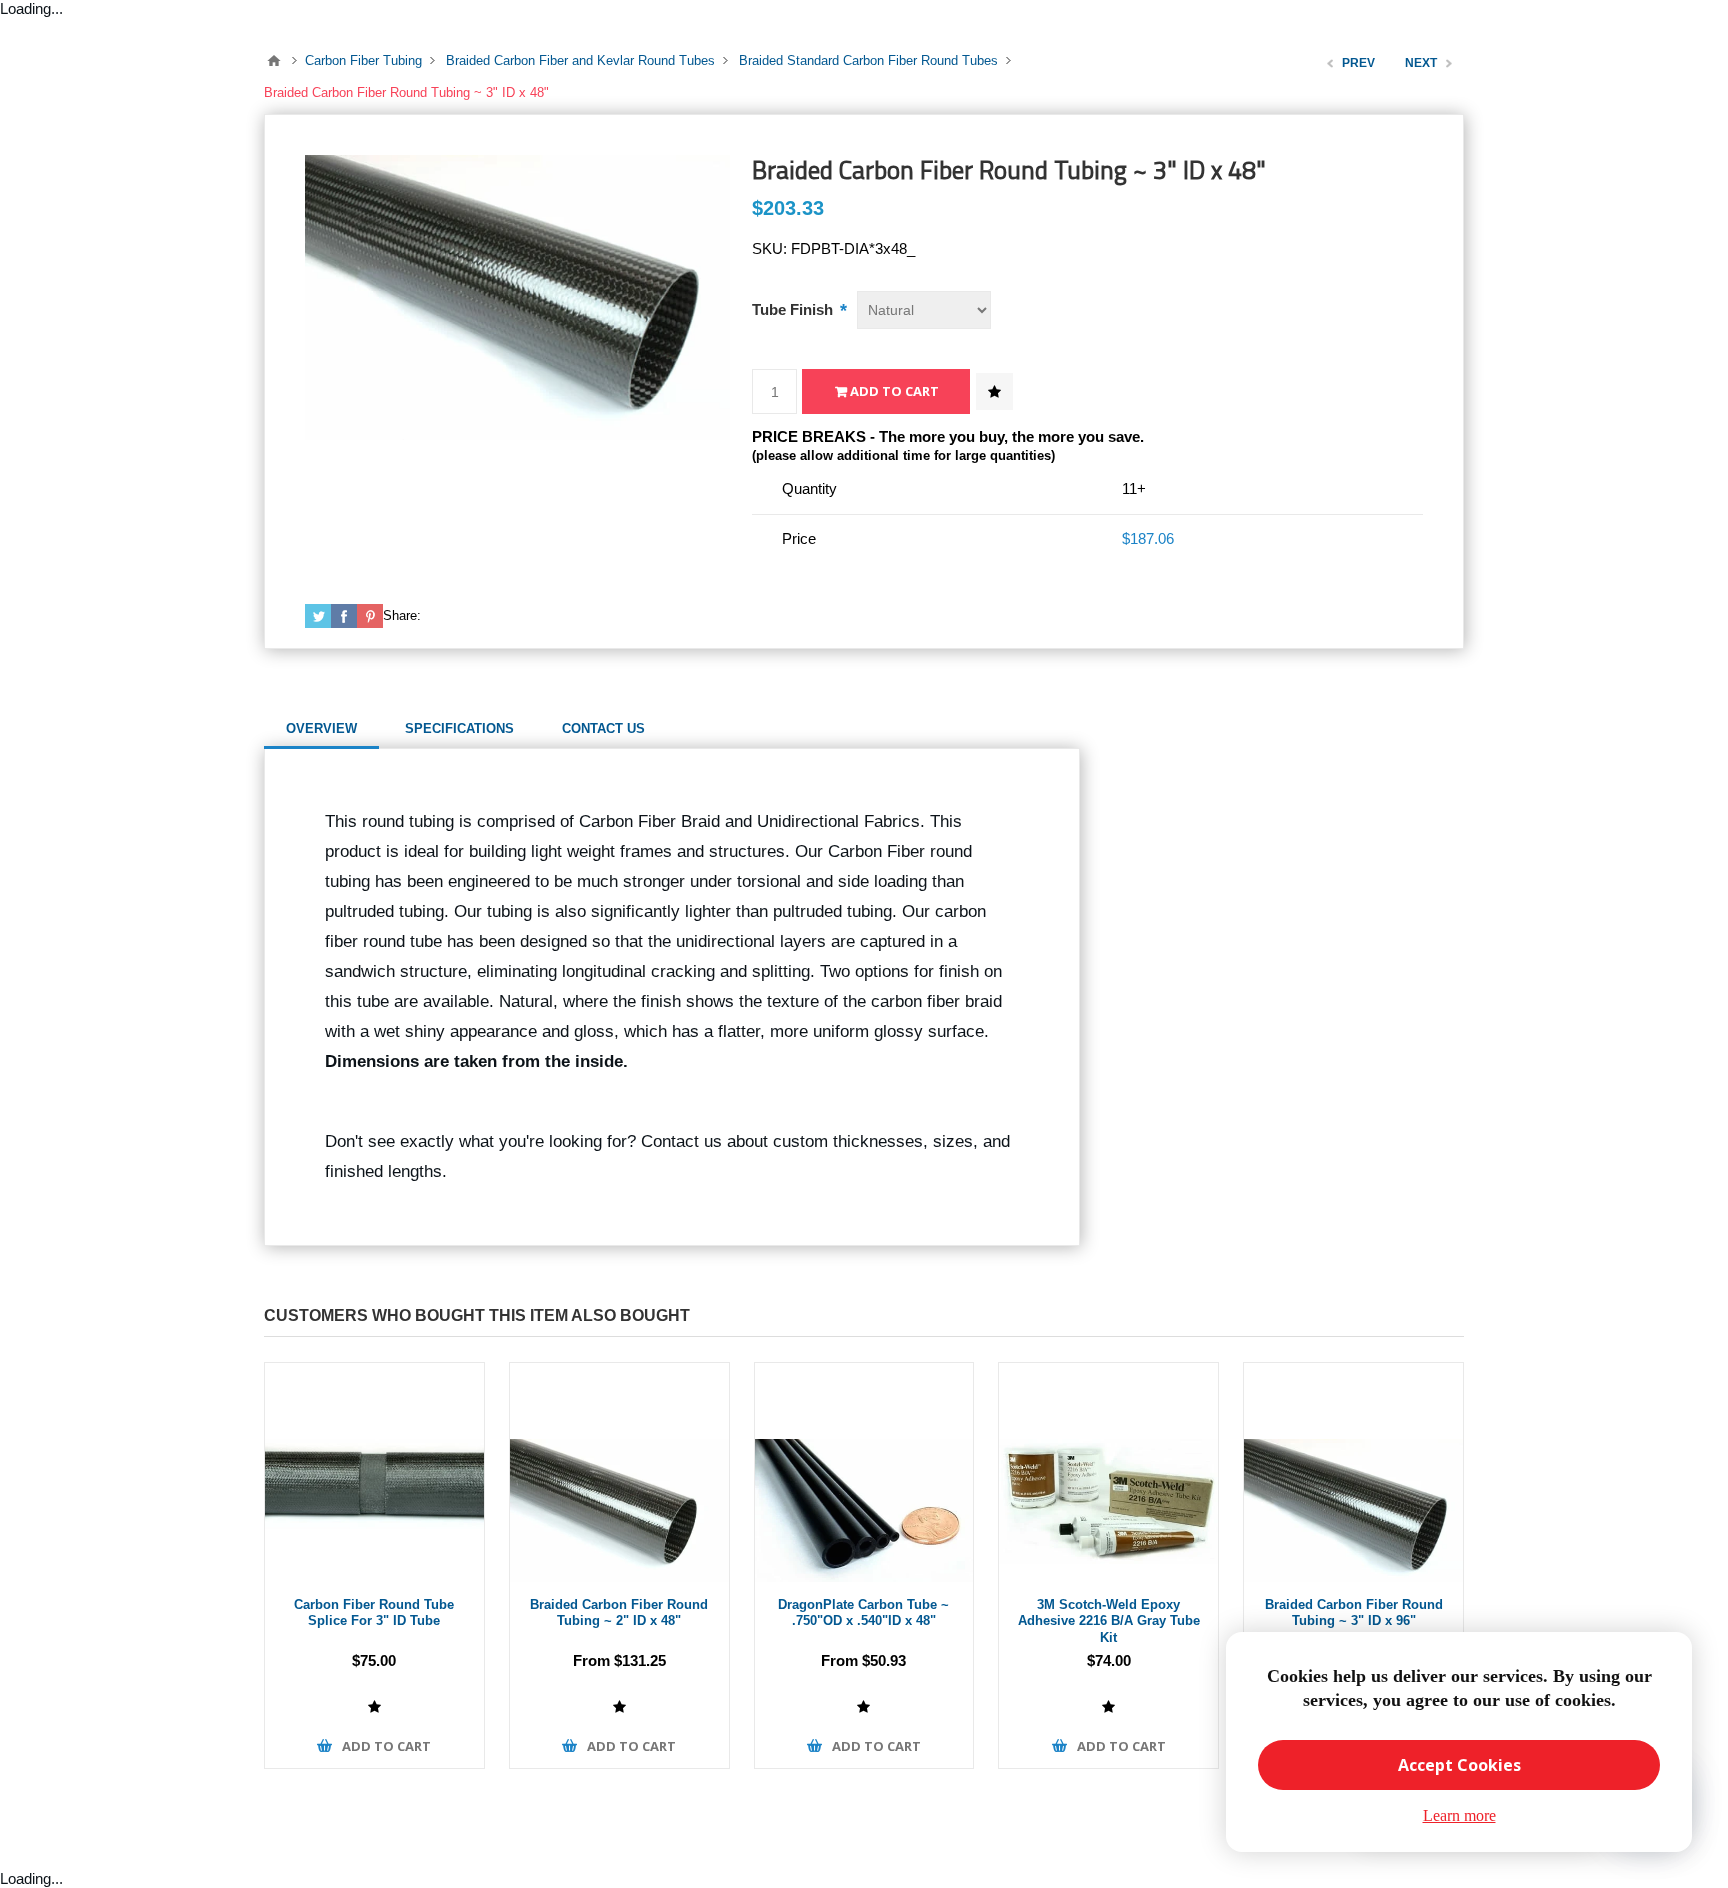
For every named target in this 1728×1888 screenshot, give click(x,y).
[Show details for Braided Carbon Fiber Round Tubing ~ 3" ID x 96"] (1353, 1472)
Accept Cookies (1459, 1765)
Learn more (1459, 1815)
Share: (402, 615)
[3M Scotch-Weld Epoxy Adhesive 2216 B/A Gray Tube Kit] (1108, 1472)
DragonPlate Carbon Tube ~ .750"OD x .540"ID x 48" (863, 1613)
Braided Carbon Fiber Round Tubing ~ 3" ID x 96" (1354, 1613)
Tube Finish (794, 309)
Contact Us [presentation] (603, 728)
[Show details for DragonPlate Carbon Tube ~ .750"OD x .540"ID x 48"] (864, 1472)
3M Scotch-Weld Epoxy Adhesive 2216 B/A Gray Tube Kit (1109, 1621)
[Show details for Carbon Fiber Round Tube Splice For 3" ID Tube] (374, 1472)
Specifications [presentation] (459, 728)
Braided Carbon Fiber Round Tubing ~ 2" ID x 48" (619, 1613)
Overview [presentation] (321, 728)
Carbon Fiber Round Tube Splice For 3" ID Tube (374, 1613)
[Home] (274, 61)
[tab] (321, 729)
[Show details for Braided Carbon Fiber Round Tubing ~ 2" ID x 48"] (619, 1472)
